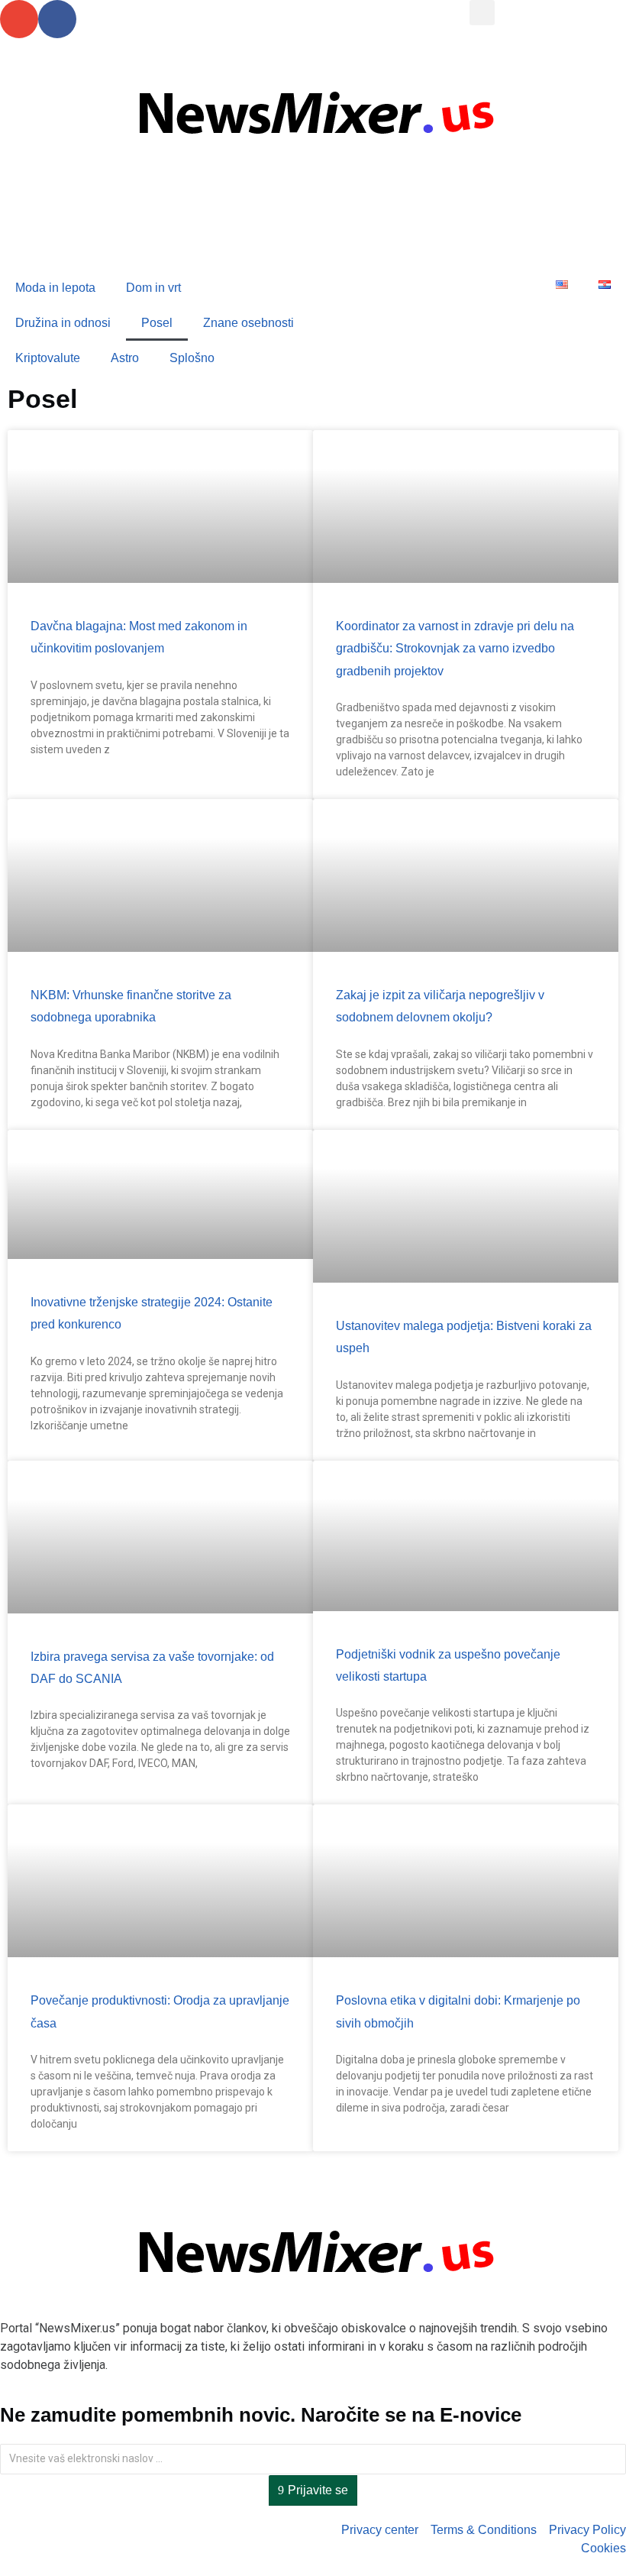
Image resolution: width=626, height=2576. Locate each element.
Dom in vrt (153, 288)
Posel (157, 323)
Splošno (192, 358)
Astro (125, 358)
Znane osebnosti (248, 323)
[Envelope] (19, 19)
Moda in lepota (55, 288)
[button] (482, 13)
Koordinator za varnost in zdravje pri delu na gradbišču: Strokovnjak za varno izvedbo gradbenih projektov (455, 649)
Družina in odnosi (63, 323)
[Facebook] (57, 19)
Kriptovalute (48, 358)
